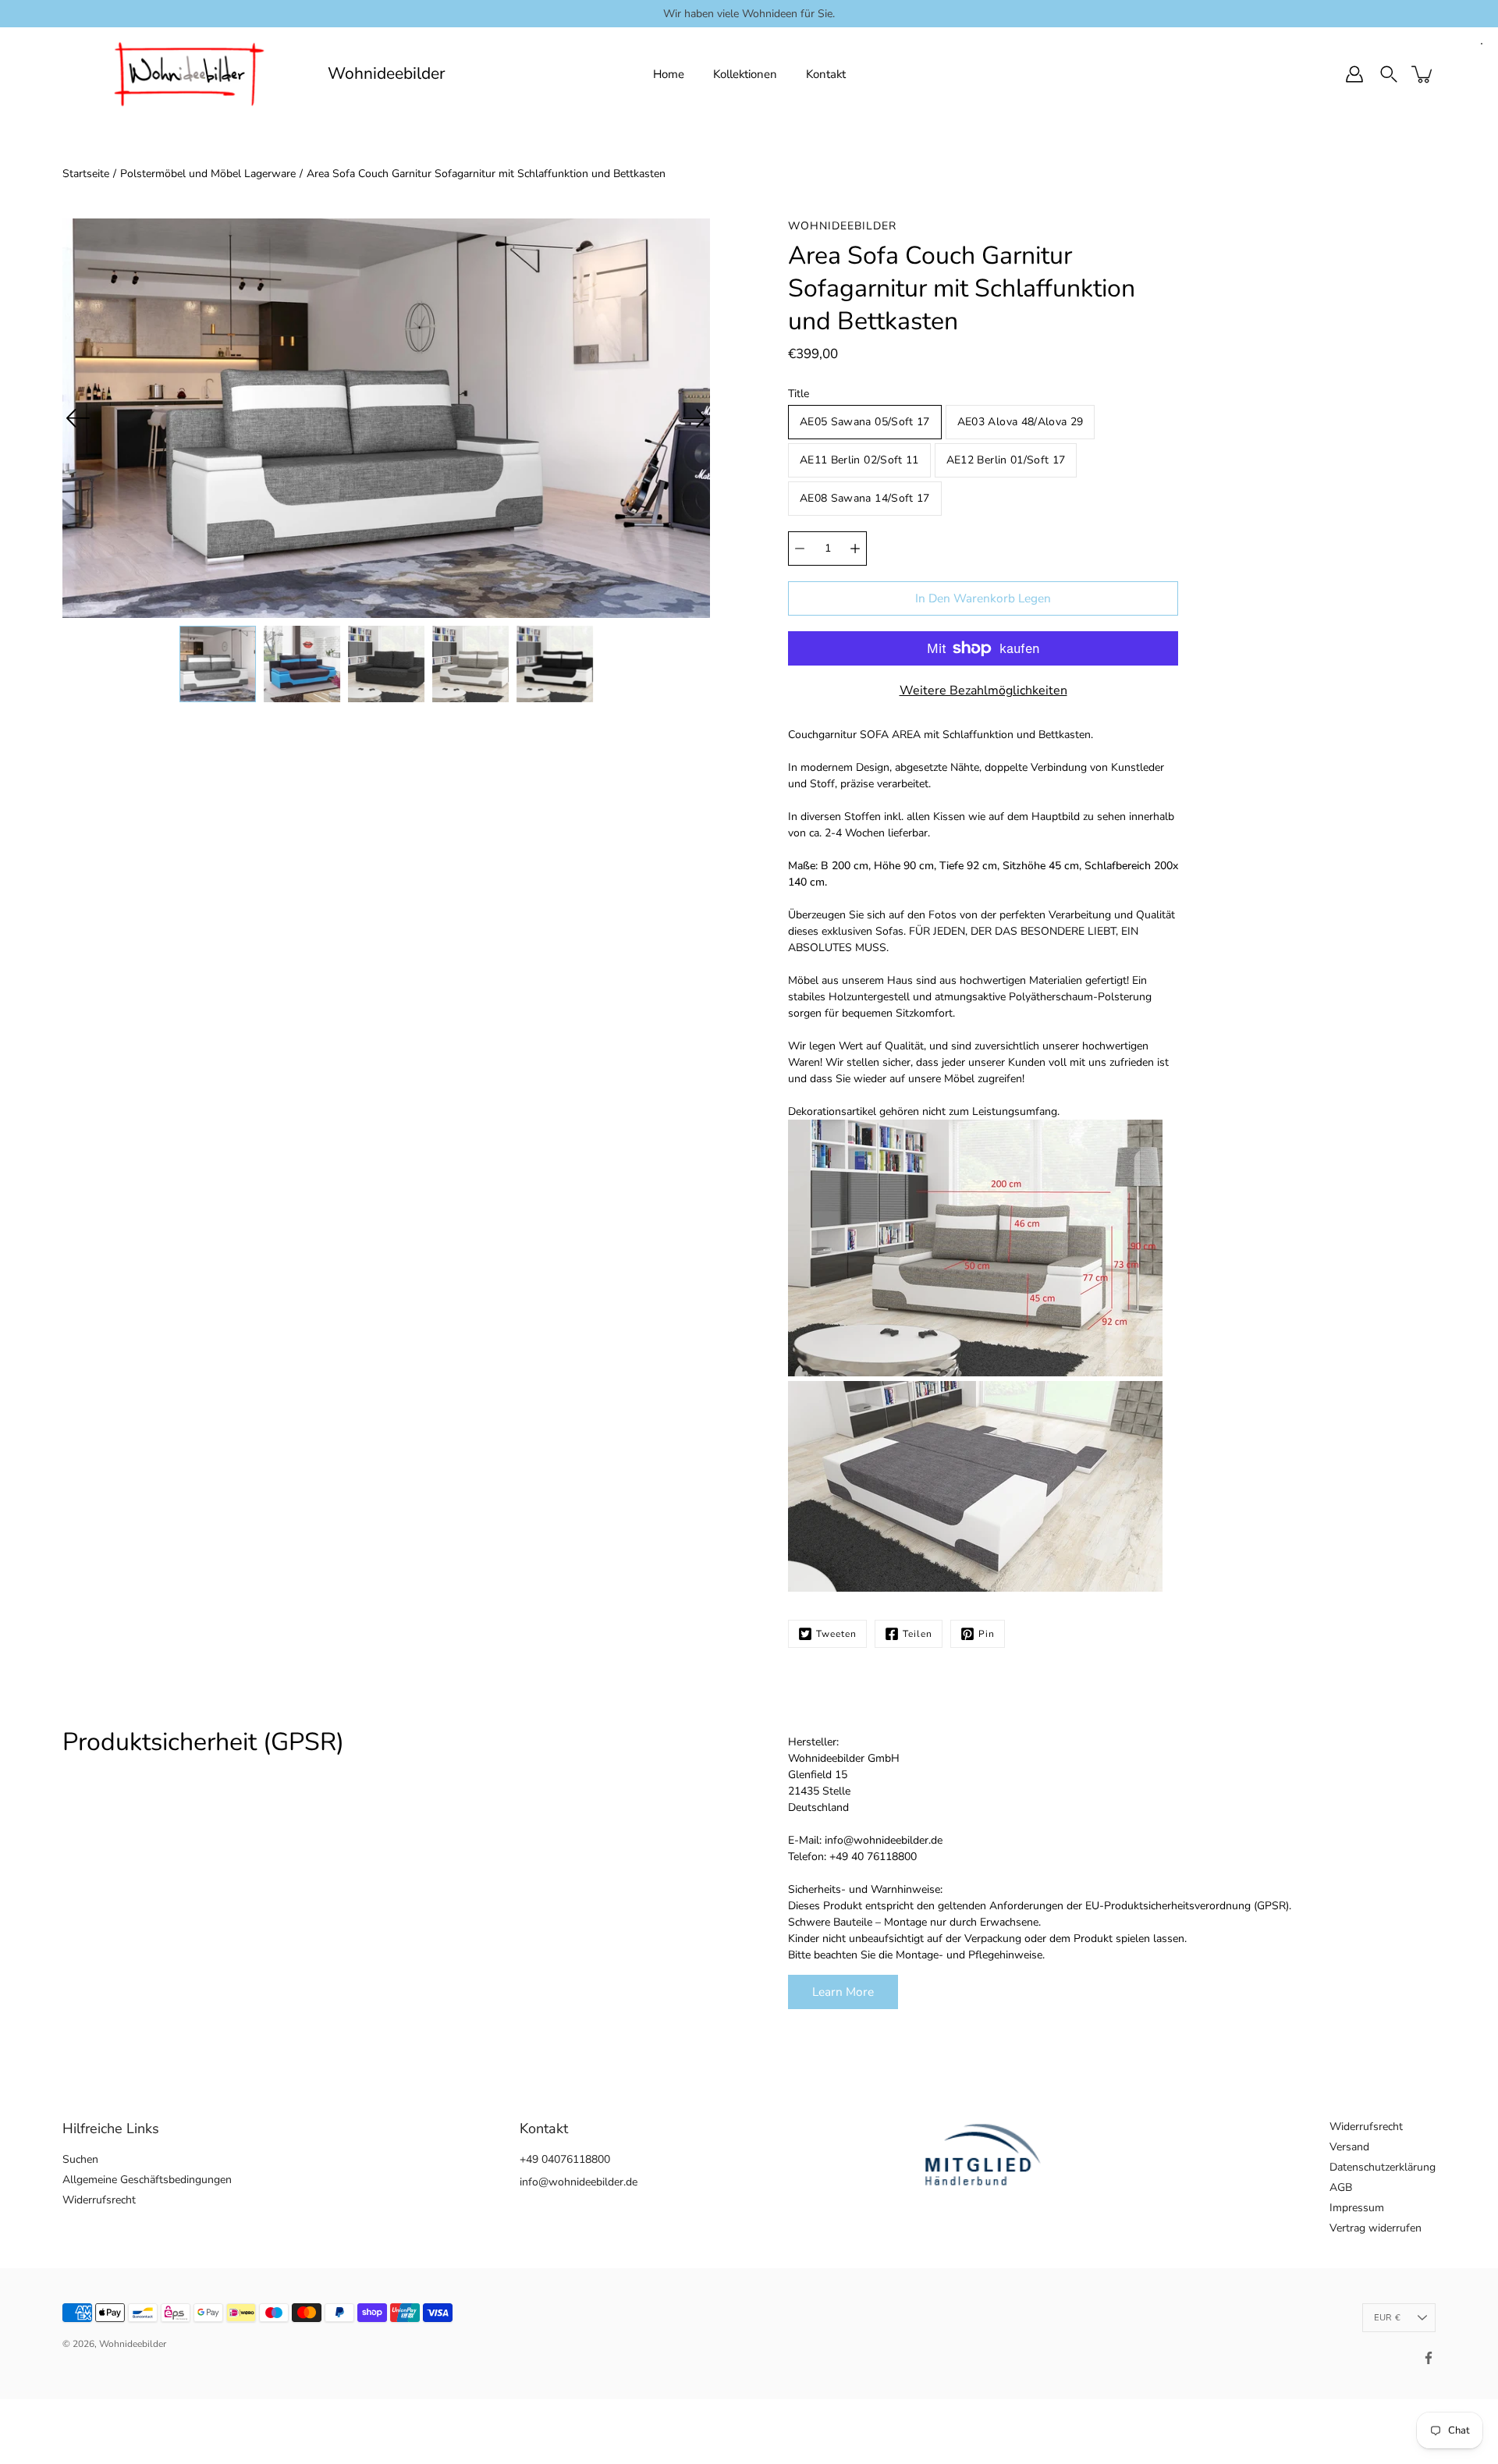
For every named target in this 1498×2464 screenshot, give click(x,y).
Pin (987, 1634)
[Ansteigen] (855, 549)
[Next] (694, 418)
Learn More (843, 1992)
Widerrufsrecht (99, 2200)
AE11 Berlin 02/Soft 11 (859, 460)
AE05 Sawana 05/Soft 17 (865, 422)
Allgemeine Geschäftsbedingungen (147, 2180)
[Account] (1354, 74)
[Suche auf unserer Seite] (1389, 74)
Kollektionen (745, 74)
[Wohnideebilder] (189, 74)
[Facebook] (1429, 2358)
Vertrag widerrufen (1376, 2228)
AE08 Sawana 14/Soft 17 (865, 498)
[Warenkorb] (1423, 74)
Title (799, 394)
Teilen (918, 1634)
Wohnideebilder (387, 74)
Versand (1349, 2147)
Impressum (1357, 2208)
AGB (1341, 2187)
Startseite (86, 174)
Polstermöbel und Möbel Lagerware (208, 174)
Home (669, 74)
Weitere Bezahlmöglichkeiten (983, 691)
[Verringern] (800, 549)
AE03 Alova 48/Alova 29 (1021, 422)
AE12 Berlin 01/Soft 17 (1006, 460)
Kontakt (826, 74)
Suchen (80, 2159)
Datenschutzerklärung (1383, 2167)
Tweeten (836, 1634)
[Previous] (78, 418)
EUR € (1387, 2318)
